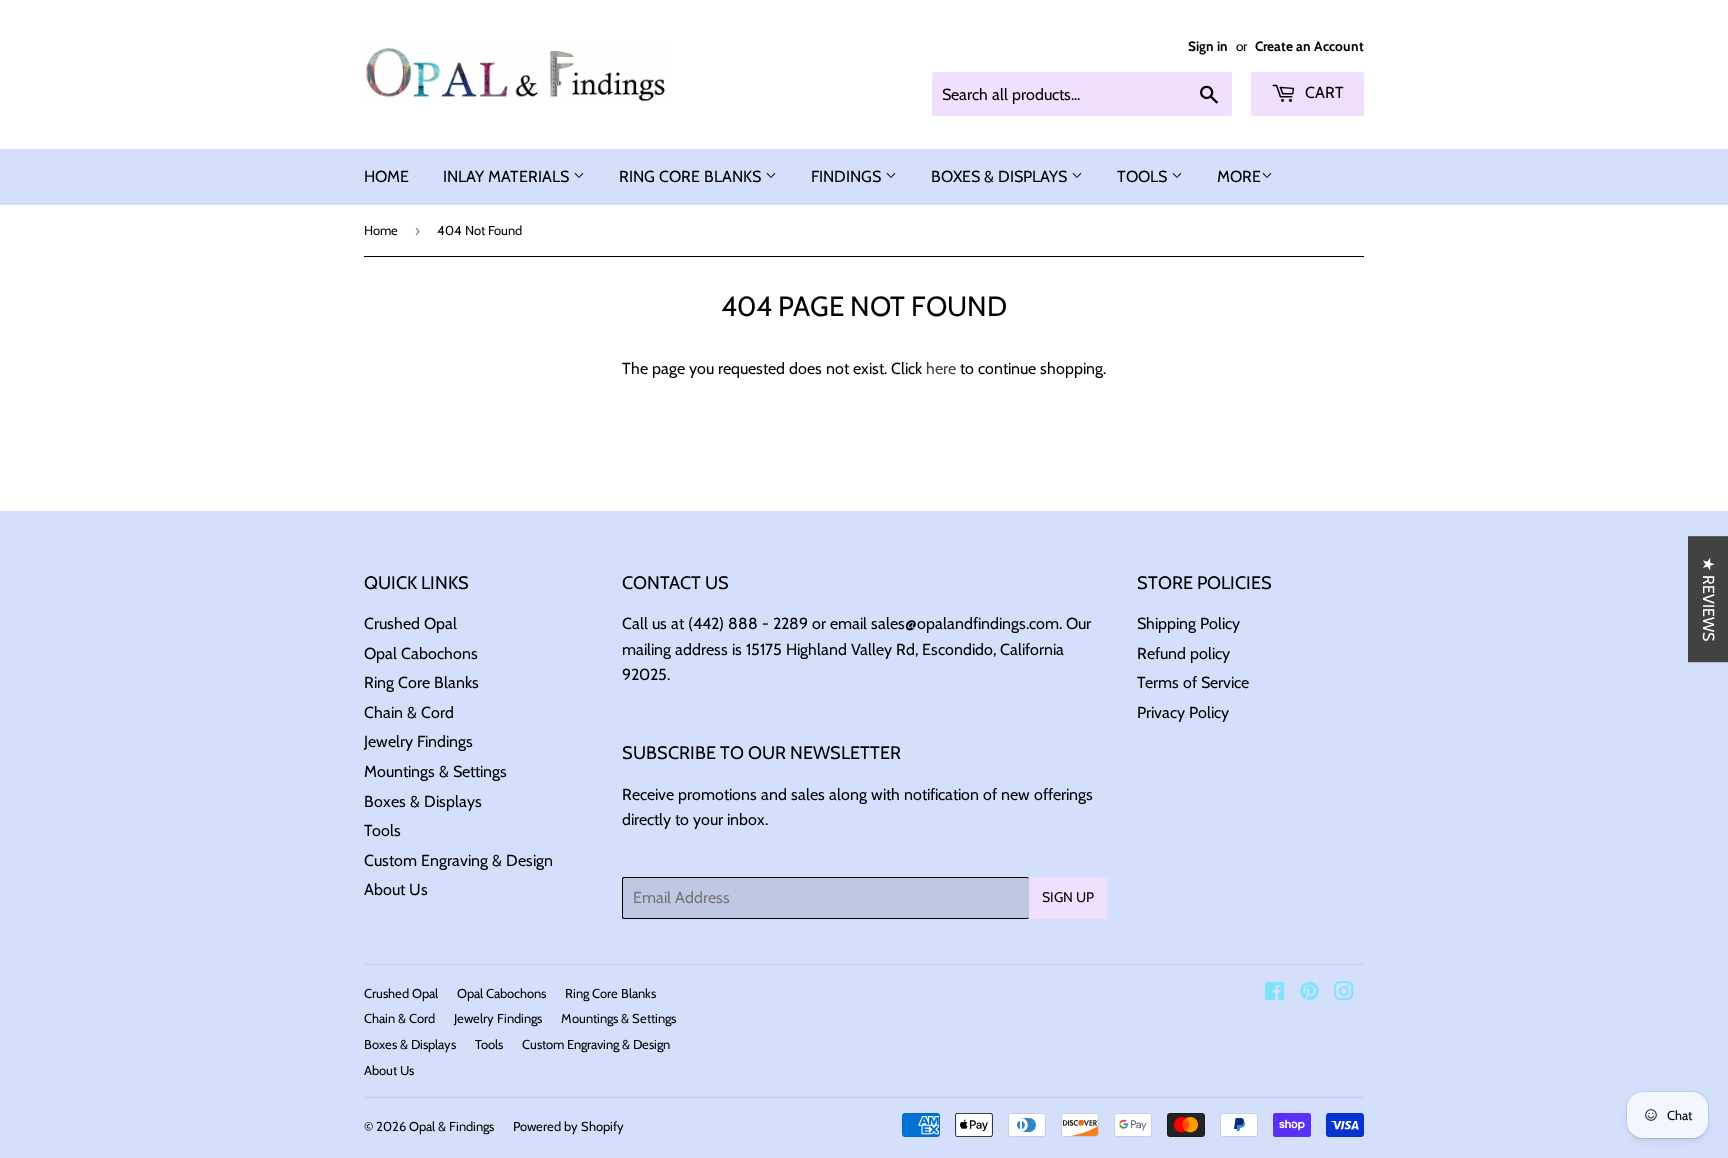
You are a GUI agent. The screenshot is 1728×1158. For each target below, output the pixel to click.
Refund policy (1183, 653)
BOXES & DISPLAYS (1001, 176)
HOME (386, 176)
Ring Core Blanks (421, 682)
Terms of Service (1193, 682)
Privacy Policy (1183, 712)
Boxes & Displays (423, 801)
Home (381, 230)
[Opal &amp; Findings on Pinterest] (1309, 993)
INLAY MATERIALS (508, 176)
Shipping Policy (1188, 623)
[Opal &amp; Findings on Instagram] (1344, 993)
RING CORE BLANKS (692, 176)
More (1239, 176)
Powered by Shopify (568, 1126)
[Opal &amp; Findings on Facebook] (1274, 993)
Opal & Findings (451, 1126)
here (941, 368)
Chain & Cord (409, 712)
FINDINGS (848, 176)
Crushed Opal (410, 623)
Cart (1322, 92)
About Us (396, 889)
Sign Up (1068, 897)
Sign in (1208, 46)
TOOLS (1144, 176)
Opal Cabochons (421, 653)
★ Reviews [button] (1708, 599)
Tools (382, 830)
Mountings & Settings (435, 771)
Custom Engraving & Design (458, 860)
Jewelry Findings (418, 741)
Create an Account (1309, 46)
